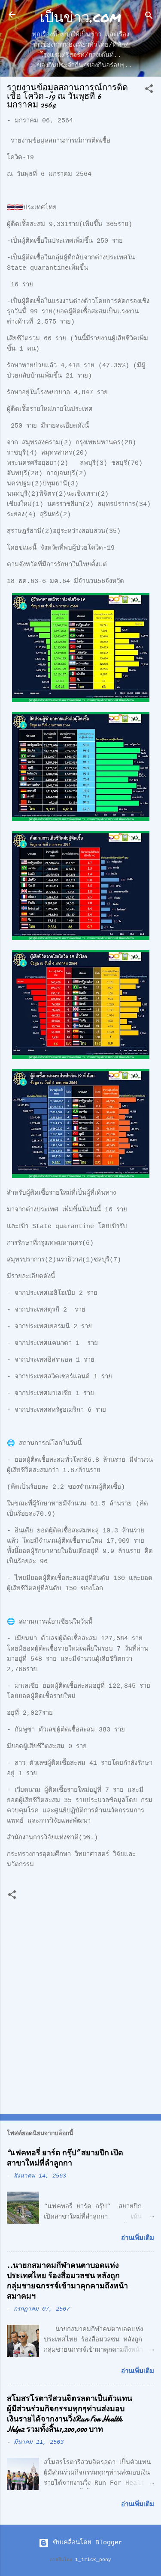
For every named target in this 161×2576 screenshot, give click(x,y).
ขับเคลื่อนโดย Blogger (86, 2543)
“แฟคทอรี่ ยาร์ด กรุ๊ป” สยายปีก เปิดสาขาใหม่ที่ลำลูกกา (65, 2158)
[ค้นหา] (149, 17)
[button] (149, 91)
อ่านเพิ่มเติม (138, 2238)
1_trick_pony (93, 2560)
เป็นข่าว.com (80, 16)
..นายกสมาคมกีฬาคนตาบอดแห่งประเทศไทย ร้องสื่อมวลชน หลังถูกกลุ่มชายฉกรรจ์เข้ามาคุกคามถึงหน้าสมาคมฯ (67, 2281)
